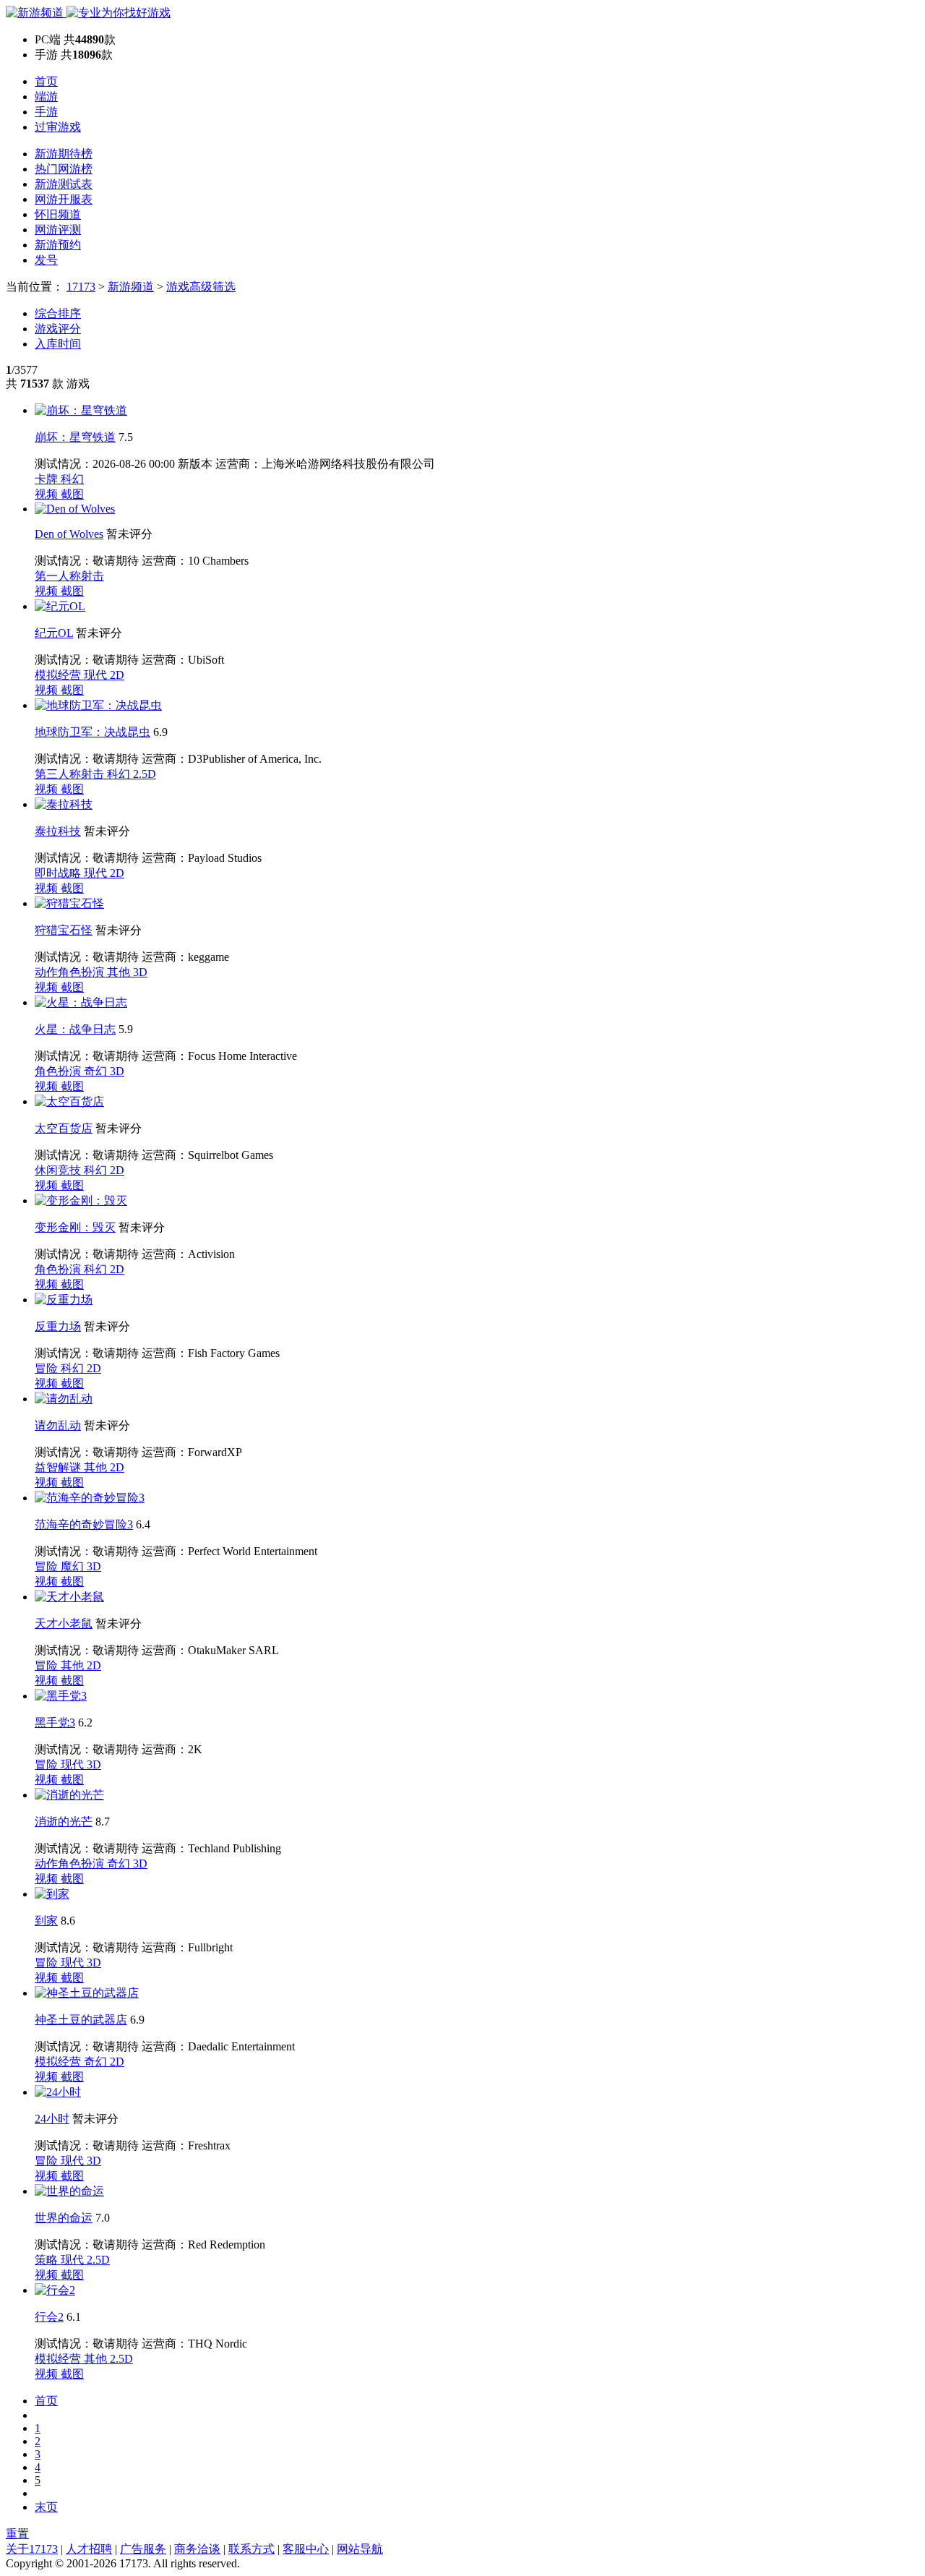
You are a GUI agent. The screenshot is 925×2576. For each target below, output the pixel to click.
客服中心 (306, 2549)
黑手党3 (55, 1723)
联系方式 (251, 2549)
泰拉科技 (58, 831)
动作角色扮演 (71, 972)
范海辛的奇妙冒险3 (84, 1524)
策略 (48, 2260)
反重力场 (58, 1326)
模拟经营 (59, 675)
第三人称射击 (71, 774)
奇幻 (97, 1071)
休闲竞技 (59, 1170)
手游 (46, 112)
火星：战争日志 (75, 1029)
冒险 (48, 1368)
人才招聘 (89, 2549)
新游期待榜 (64, 154)
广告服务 (143, 2549)
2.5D (145, 774)
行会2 (49, 2317)
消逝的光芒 (64, 1822)
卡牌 (48, 479)
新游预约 (58, 245)
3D (140, 972)
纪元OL (54, 633)
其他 (120, 972)
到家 (46, 1921)
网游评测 (58, 230)
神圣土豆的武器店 (81, 2020)
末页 (46, 2507)
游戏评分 (58, 329)
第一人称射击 (69, 576)
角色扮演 (59, 1071)
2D (117, 675)
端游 (46, 97)
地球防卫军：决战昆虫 (92, 732)
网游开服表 (64, 199)
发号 (46, 260)
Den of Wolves (69, 534)
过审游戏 (58, 127)
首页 (46, 81)
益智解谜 (59, 1467)
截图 (72, 494)
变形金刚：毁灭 (75, 1227)
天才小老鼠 (64, 1623)
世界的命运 (64, 2218)
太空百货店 (64, 1128)
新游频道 (131, 287)
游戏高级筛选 (201, 287)
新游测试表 (64, 184)
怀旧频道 (58, 214)
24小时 (52, 2119)
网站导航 (360, 2549)
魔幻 (74, 1566)
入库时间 (58, 344)
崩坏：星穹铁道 (75, 437)
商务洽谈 (197, 2549)
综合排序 (58, 313)
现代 (97, 675)
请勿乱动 (58, 1425)
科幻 (72, 479)
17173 (81, 287)
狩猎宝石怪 (64, 930)
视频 (48, 494)
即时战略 (59, 873)
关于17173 (32, 2549)
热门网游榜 (64, 169)
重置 (17, 2534)
